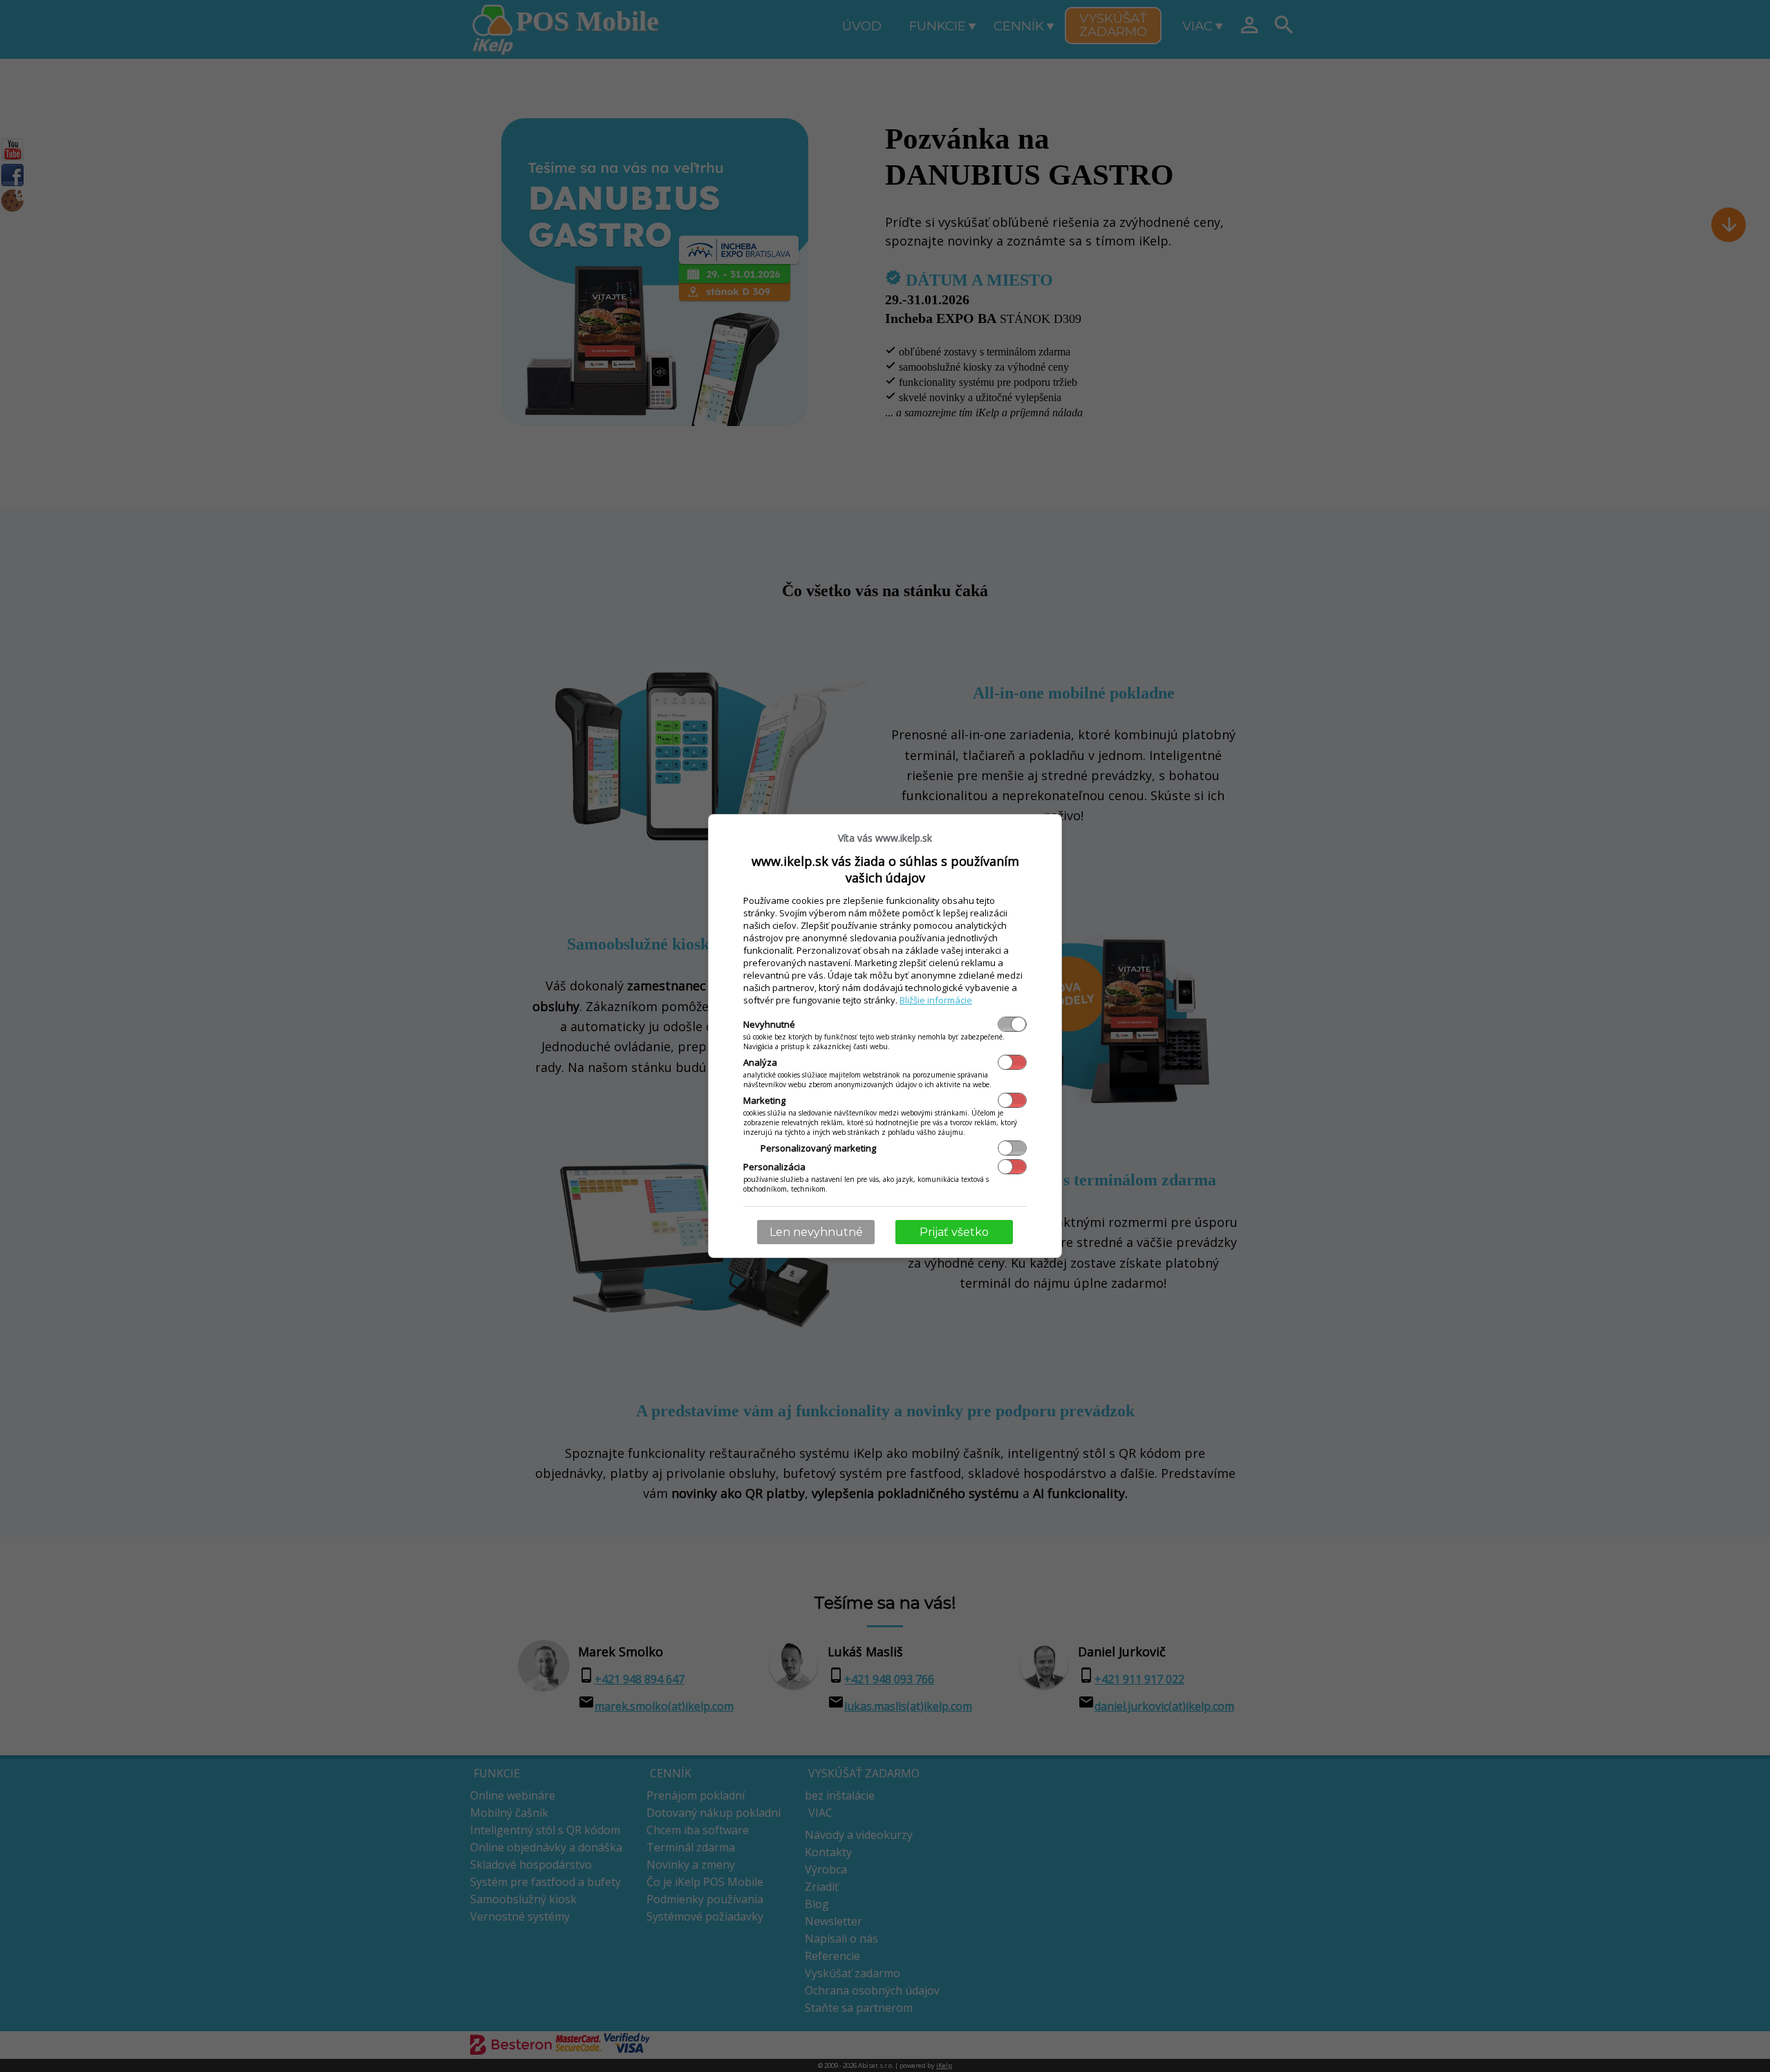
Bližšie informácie (936, 1000)
